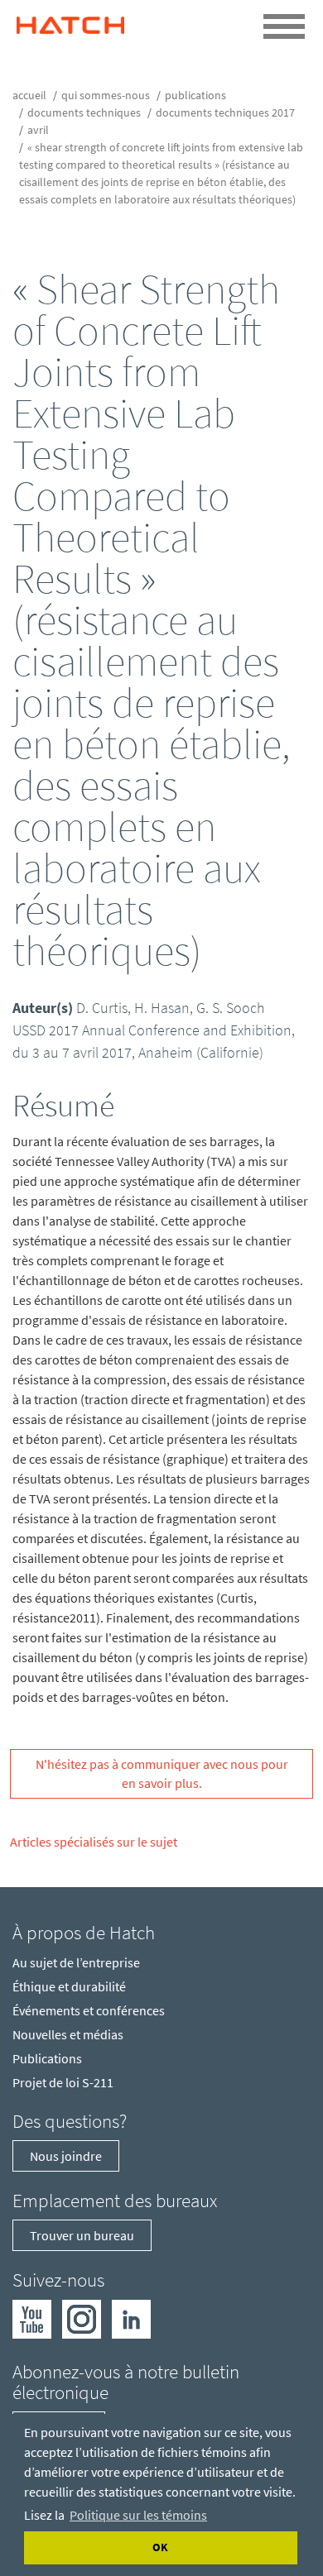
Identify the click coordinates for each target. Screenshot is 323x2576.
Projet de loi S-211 (63, 2082)
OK (160, 2547)
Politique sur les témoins (138, 2515)
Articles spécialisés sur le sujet (94, 1842)
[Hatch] (70, 21)
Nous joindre (66, 2156)
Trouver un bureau (82, 2235)
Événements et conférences (89, 2010)
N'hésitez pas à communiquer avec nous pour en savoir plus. (162, 1773)
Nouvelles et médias (68, 2034)
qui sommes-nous (106, 95)
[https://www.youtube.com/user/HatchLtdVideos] (32, 2317)
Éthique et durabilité (69, 1986)
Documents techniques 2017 (225, 112)
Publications (195, 95)
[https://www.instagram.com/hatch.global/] (82, 2317)
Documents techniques (84, 112)
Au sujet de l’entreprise (76, 1962)
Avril (38, 130)
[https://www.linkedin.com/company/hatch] (131, 2317)
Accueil (29, 95)
